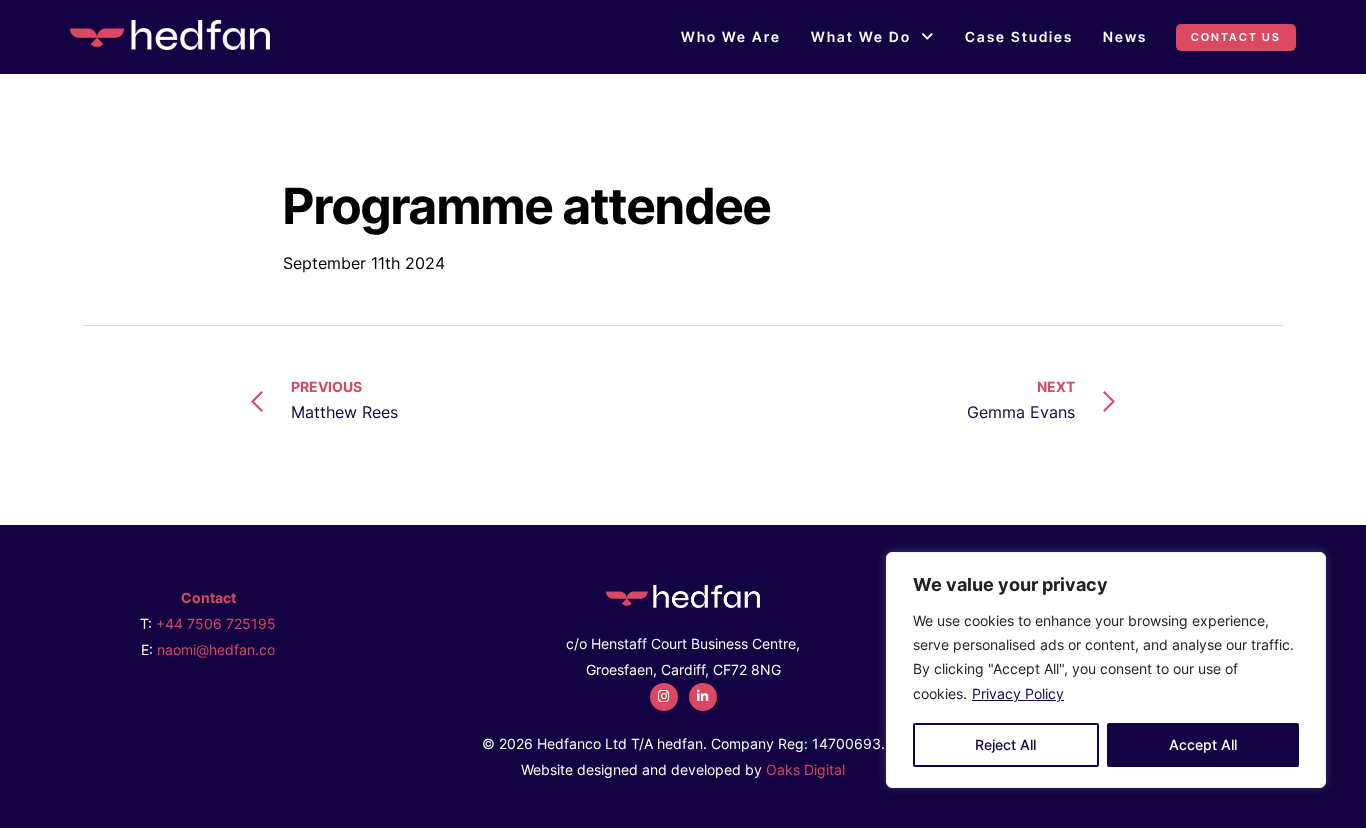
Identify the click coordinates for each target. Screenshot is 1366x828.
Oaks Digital (805, 769)
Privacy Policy (1018, 693)
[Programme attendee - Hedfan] (170, 35)
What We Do (861, 36)
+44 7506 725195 (216, 623)
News (1125, 36)
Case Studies (1019, 36)
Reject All (1005, 744)
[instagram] (664, 697)
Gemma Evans (1021, 400)
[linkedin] (703, 697)
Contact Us (1236, 37)
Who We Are (731, 36)
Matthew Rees (344, 400)
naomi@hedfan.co (216, 649)
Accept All (1203, 744)
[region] (1106, 670)
